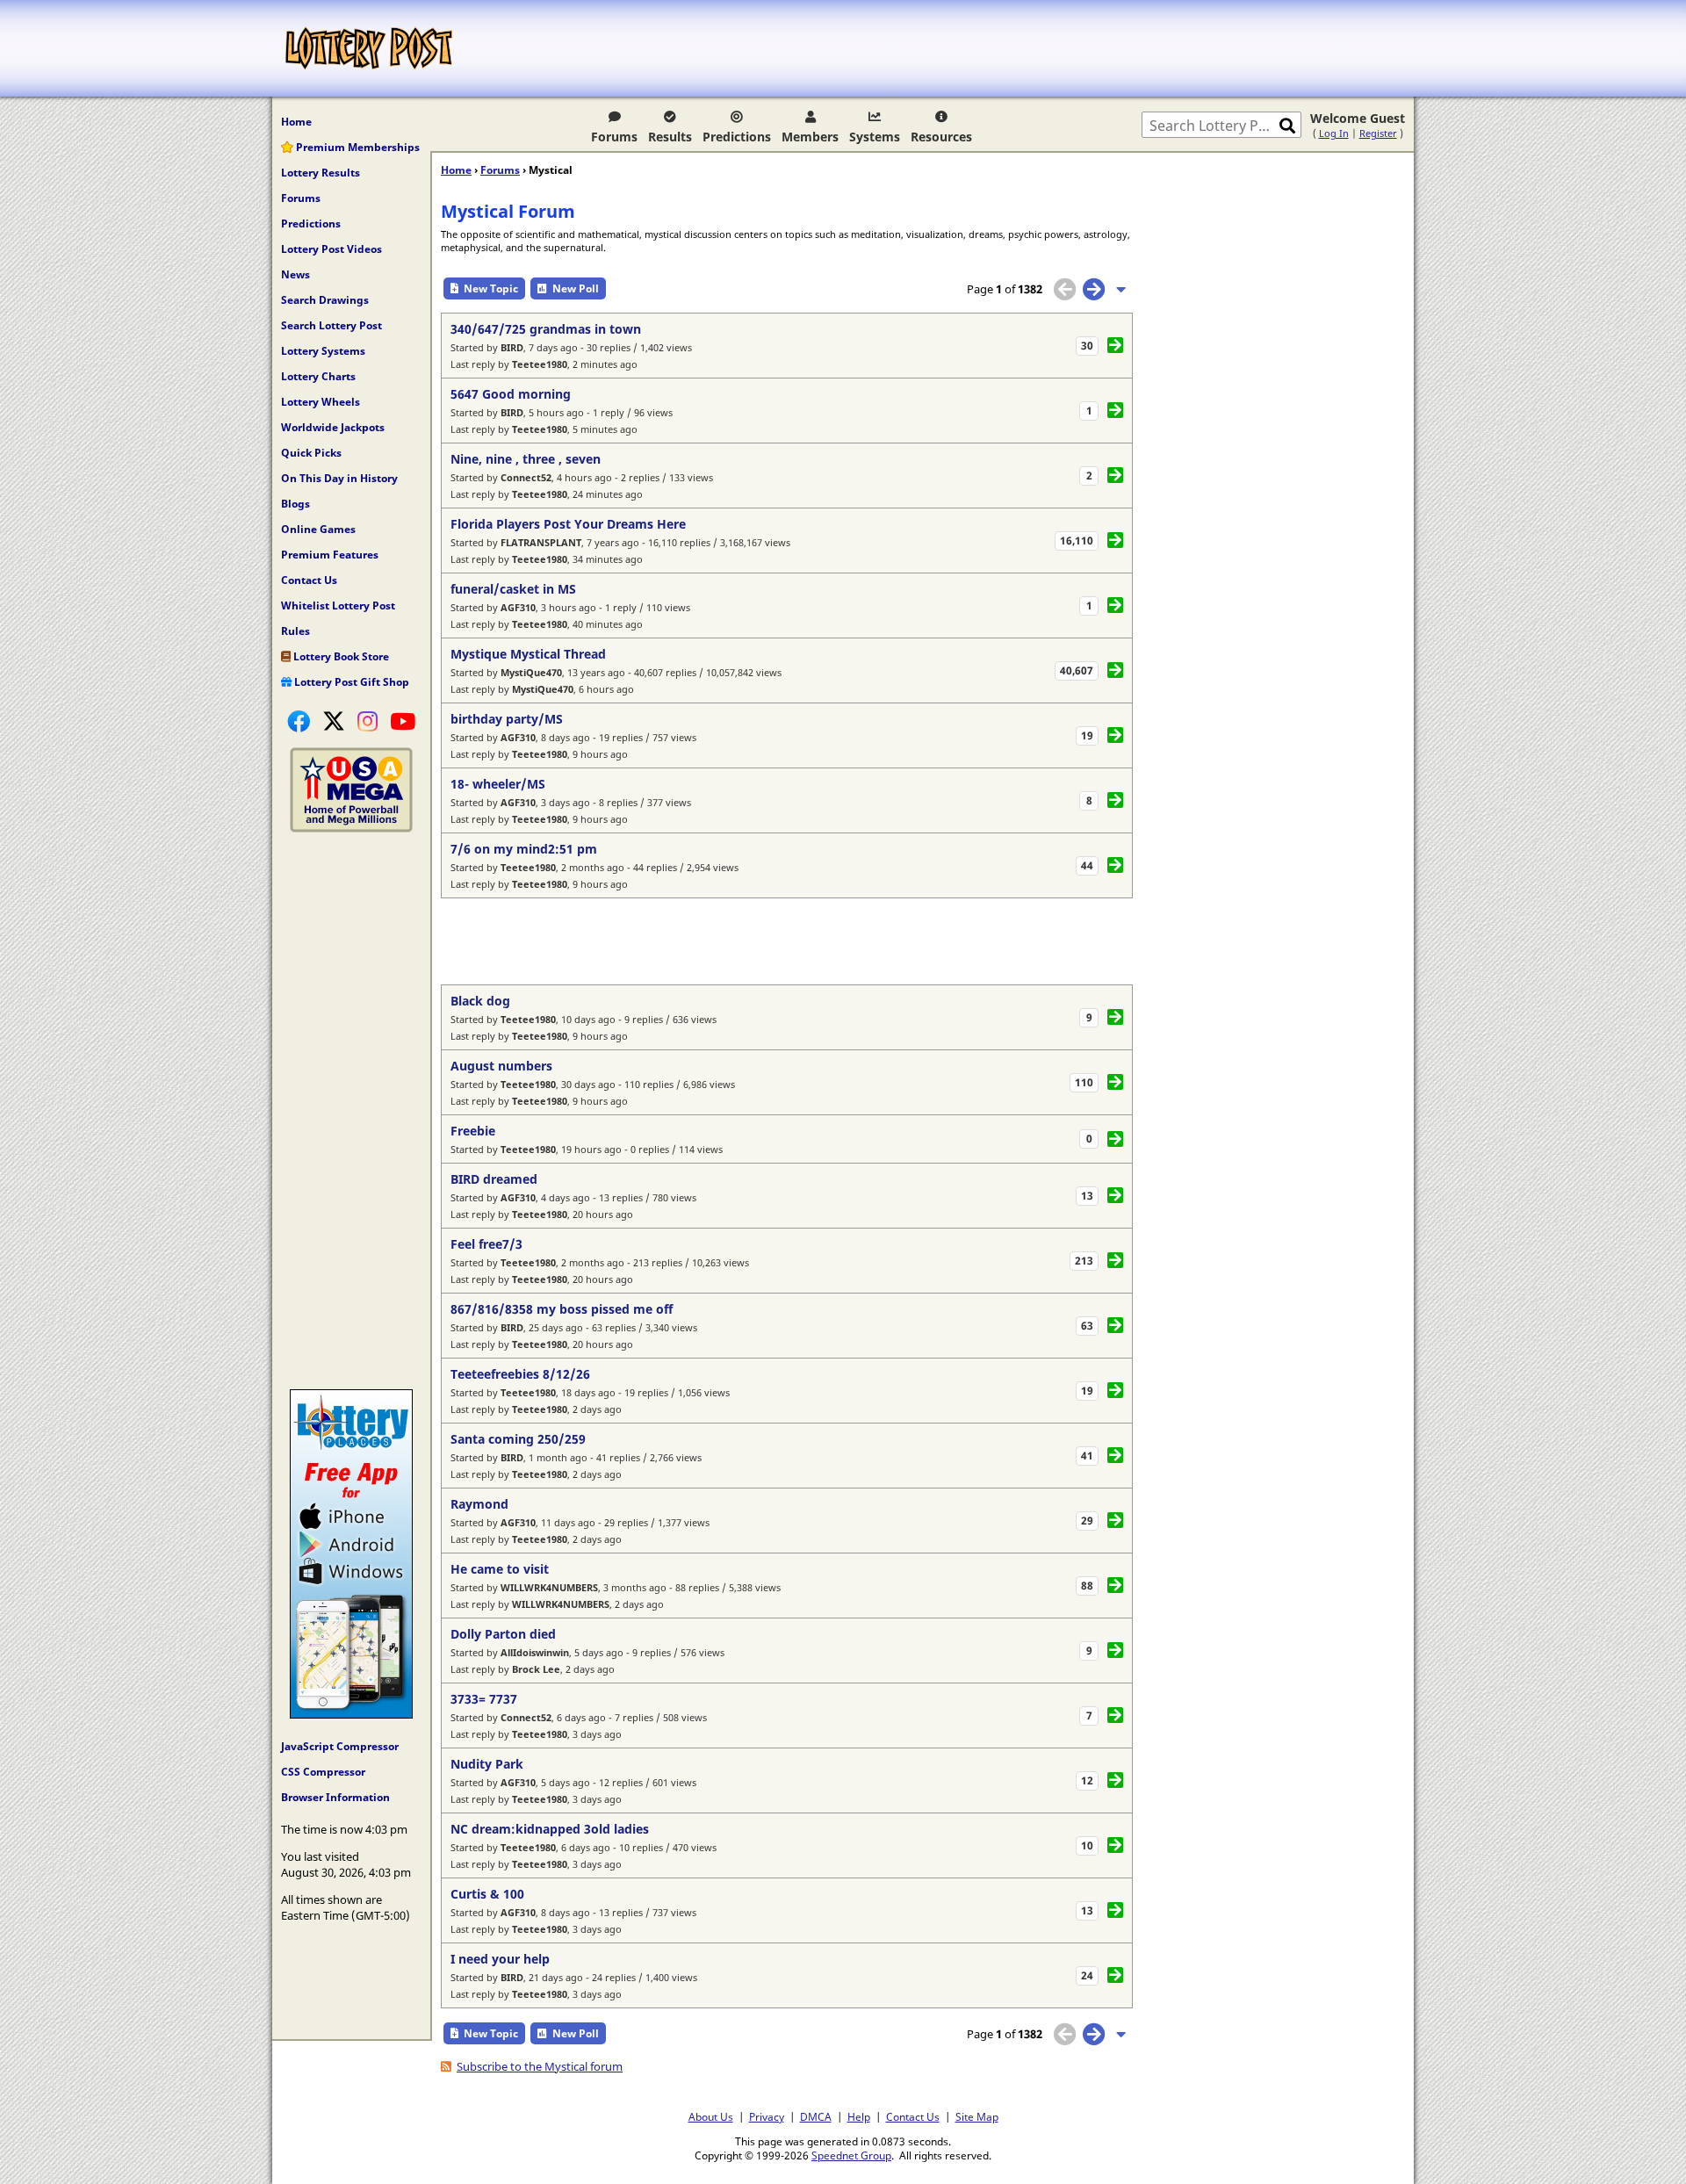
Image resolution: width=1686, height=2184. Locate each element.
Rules (295, 631)
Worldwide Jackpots (333, 427)
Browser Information (335, 1797)
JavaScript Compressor (340, 1746)
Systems (875, 137)
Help (859, 2116)
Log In (1334, 133)
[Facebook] (299, 721)
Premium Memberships (357, 147)
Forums (614, 137)
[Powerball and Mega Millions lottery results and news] (351, 828)
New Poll (576, 288)
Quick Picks (311, 453)
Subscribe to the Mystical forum (540, 2066)
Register (1378, 133)
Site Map (977, 2116)
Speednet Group (851, 2155)
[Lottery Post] (369, 48)
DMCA (816, 2116)
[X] (334, 721)
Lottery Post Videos (331, 249)
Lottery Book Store (340, 656)
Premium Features (330, 555)
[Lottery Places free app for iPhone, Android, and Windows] (351, 1714)
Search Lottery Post (331, 325)
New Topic (491, 288)
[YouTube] (403, 721)
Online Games (318, 529)
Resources (941, 137)
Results (670, 137)
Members (810, 137)
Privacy (767, 2116)
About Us (711, 2116)
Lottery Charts (318, 376)
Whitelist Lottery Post (338, 605)
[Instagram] (367, 721)
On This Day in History (339, 478)
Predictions (737, 137)
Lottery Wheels (321, 402)
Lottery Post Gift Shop (350, 682)
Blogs (295, 504)
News (295, 274)
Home (296, 122)
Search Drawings (325, 300)
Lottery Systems (323, 351)
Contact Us (309, 580)
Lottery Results (321, 173)
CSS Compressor (323, 1772)
